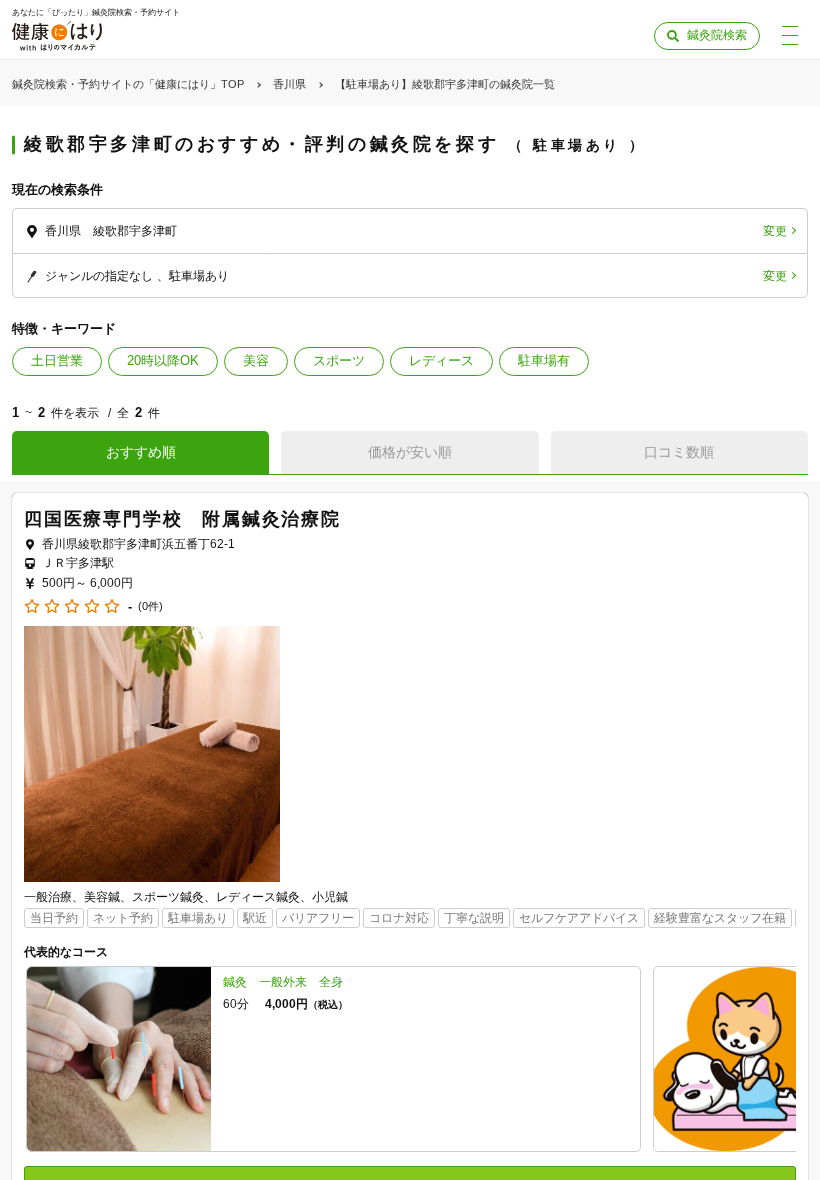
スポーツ (339, 360)
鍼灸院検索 (717, 35)
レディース (441, 360)
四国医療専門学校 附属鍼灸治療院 (182, 519)
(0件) (150, 606)
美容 (256, 360)
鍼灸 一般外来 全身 (283, 982)
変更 (775, 231)
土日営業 (57, 360)
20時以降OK (163, 360)
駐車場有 (544, 360)
